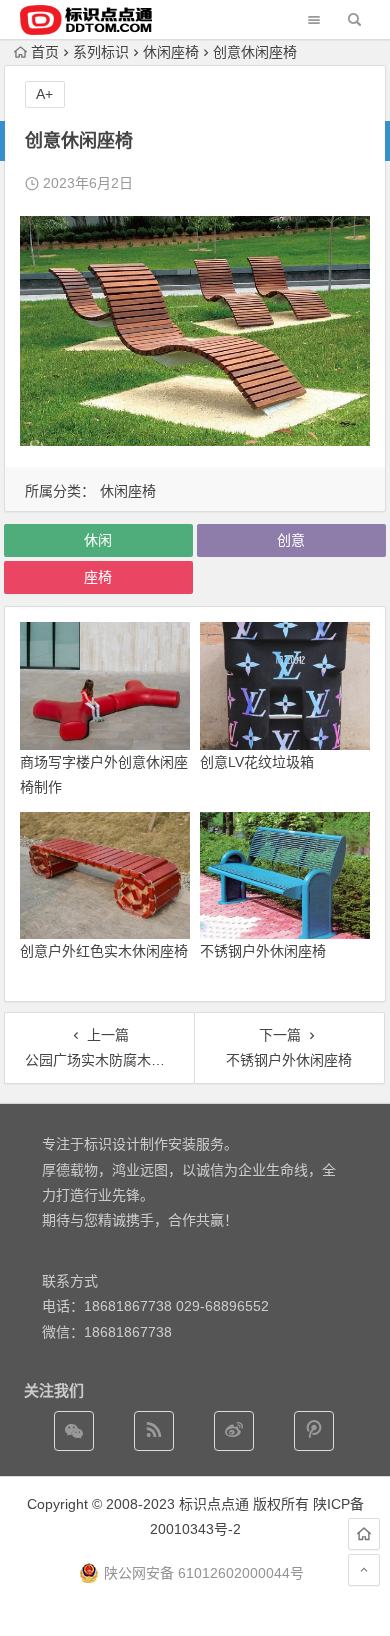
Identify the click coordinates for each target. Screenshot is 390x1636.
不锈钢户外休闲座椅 (263, 951)
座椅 (98, 577)
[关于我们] (234, 1431)
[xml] (314, 1431)
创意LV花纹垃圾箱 (257, 762)
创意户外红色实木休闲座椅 (104, 951)
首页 (45, 52)
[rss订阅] (154, 1431)
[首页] (364, 1534)
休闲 (98, 540)
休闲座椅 (171, 52)
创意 (291, 540)
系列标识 (101, 52)
